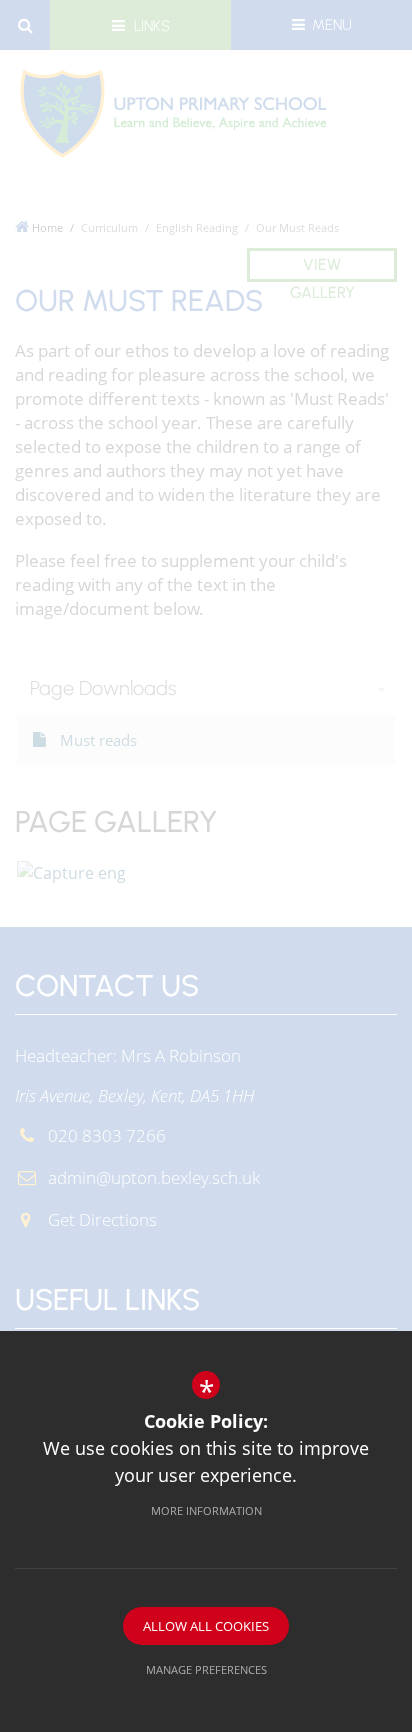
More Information (206, 1510)
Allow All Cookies (206, 1626)
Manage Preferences (206, 1669)
